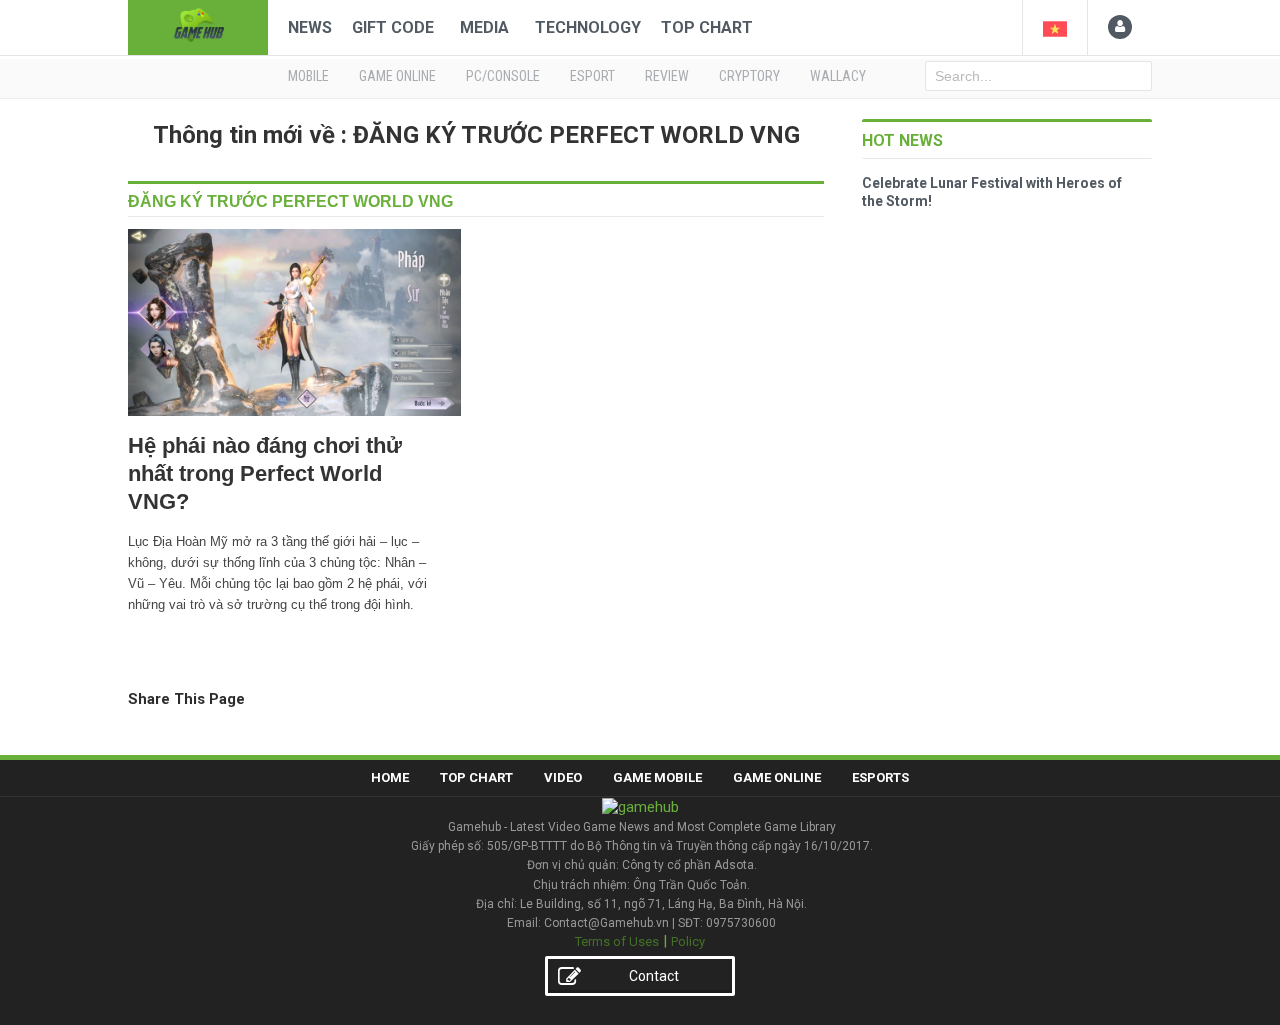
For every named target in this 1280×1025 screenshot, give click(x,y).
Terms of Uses (617, 941)
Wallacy (838, 76)
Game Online (777, 777)
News (310, 27)
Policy (688, 941)
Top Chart (707, 27)
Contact (654, 976)
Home (390, 777)
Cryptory (749, 76)
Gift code (393, 27)
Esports (880, 777)
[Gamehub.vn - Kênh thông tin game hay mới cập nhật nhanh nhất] (198, 25)
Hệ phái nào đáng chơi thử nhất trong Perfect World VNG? (265, 473)
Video (563, 777)
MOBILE (308, 76)
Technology (588, 27)
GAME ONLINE (397, 76)
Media (484, 27)
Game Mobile (657, 777)
